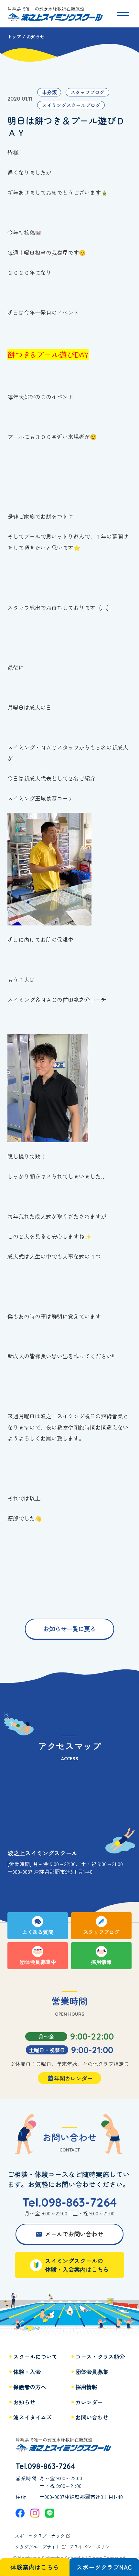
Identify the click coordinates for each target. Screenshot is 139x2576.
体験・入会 (27, 2372)
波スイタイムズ (32, 2417)
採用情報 (86, 2387)
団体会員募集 (92, 2372)
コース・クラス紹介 (100, 2357)
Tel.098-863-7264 (69, 2202)
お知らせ (24, 2402)
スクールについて (35, 2357)
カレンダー (89, 2402)
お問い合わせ (92, 2417)
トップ (14, 36)
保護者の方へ (30, 2387)
